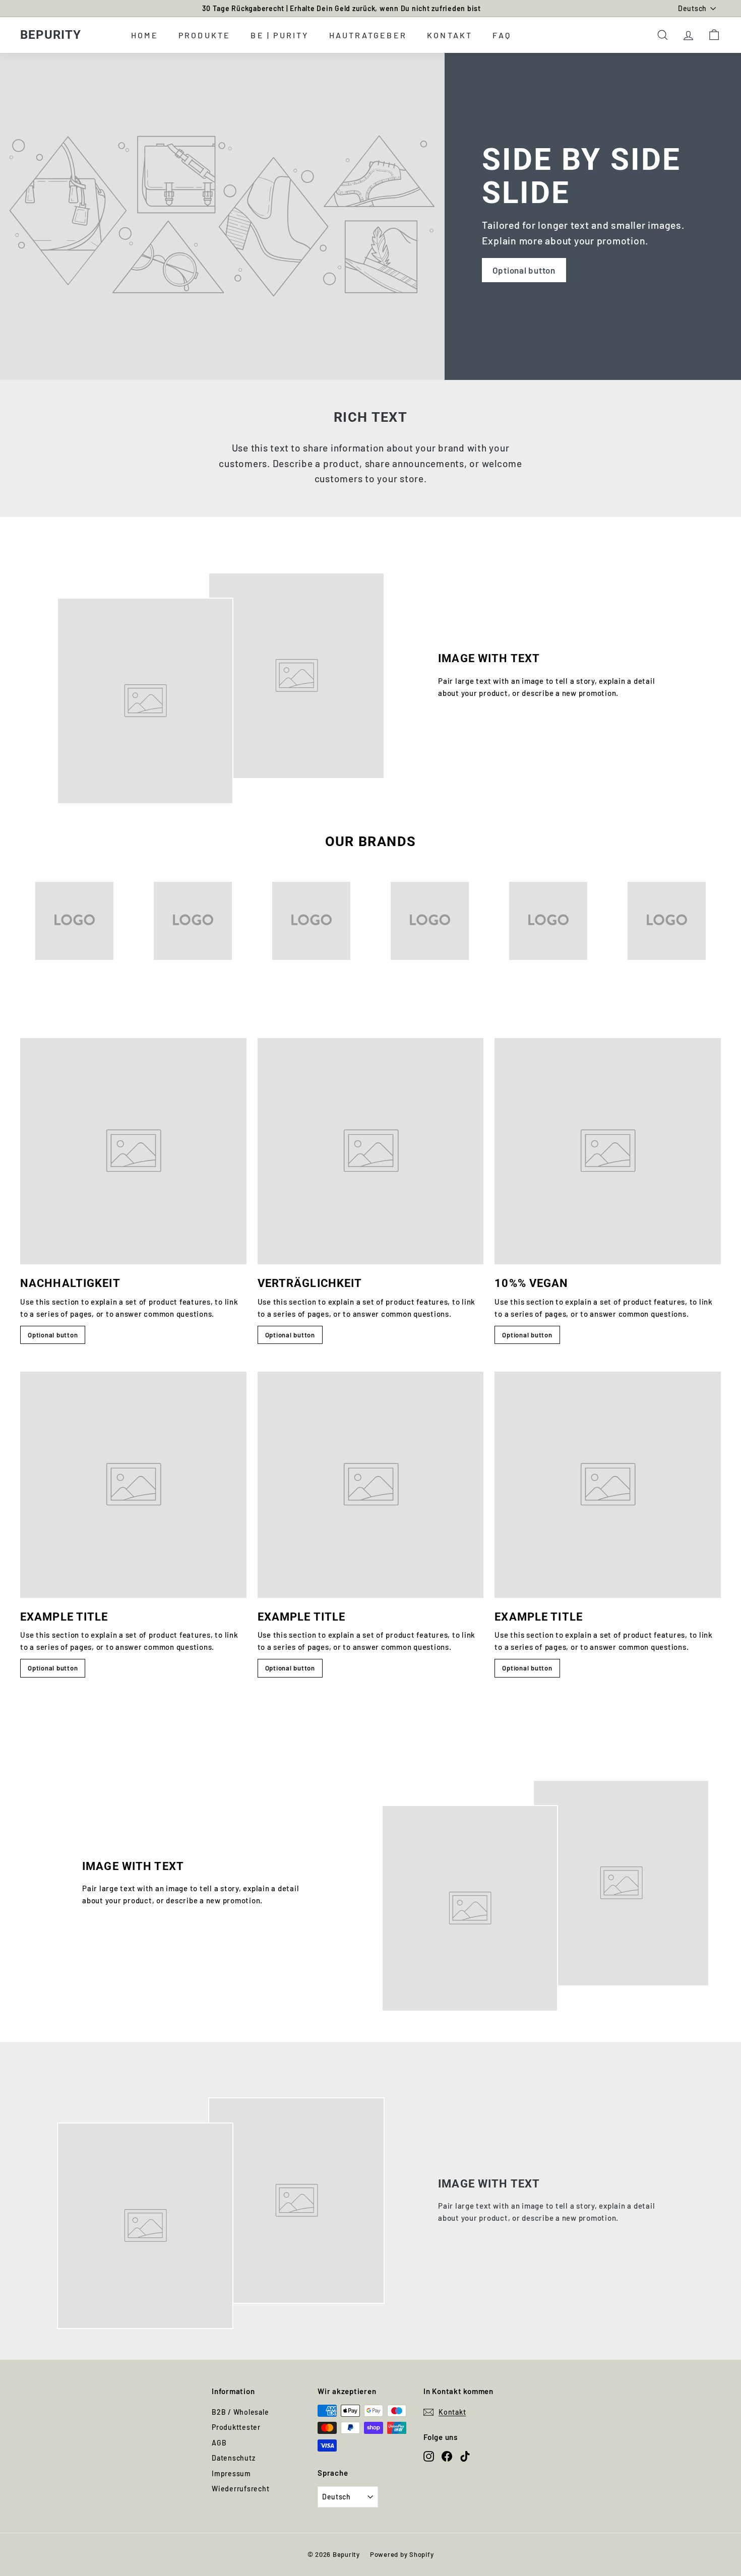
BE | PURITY (280, 35)
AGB (219, 2443)
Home (145, 35)
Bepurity (51, 35)
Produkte (205, 35)
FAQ (502, 35)
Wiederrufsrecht (240, 2489)
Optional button (524, 270)
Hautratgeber (368, 35)
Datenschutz (233, 2458)
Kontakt (450, 35)
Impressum (231, 2473)
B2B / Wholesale (240, 2412)
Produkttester (236, 2427)
